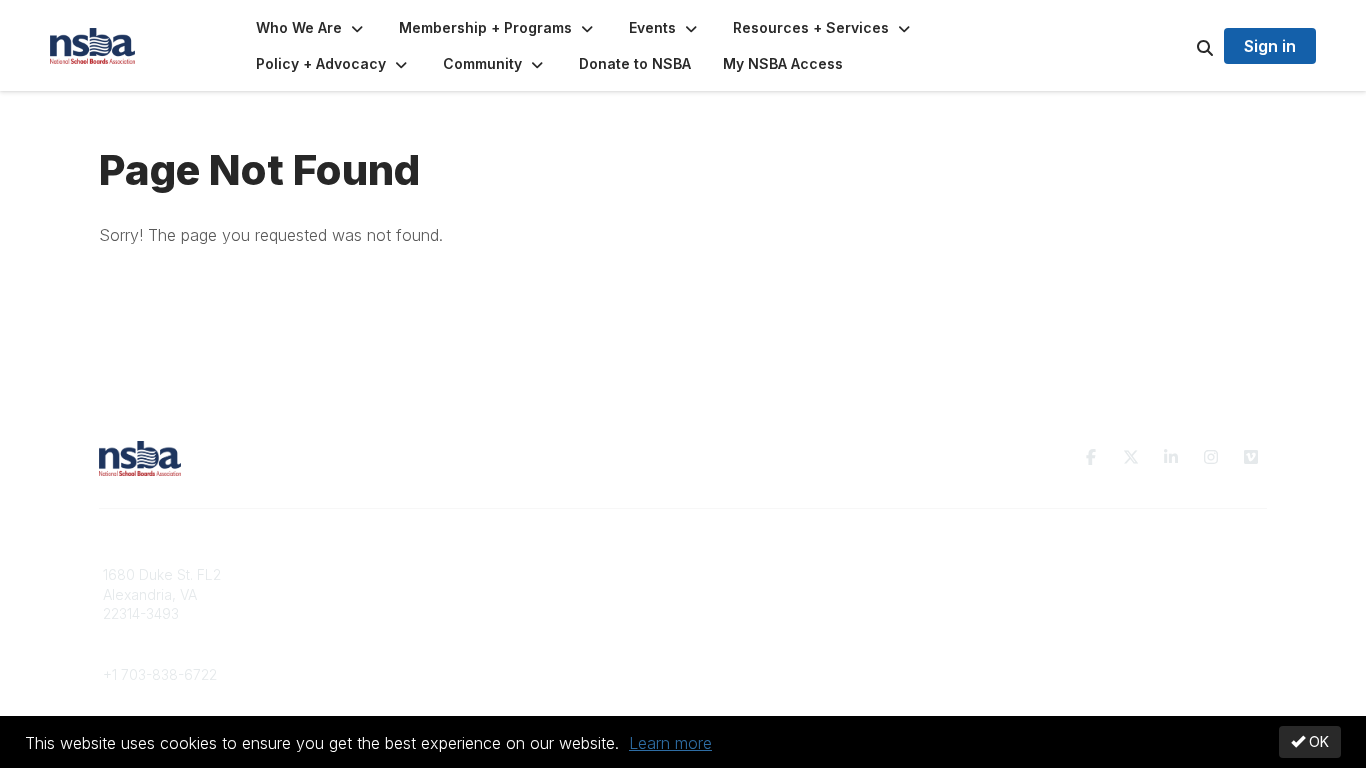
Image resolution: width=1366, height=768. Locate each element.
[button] (311, 28)
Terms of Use (1035, 594)
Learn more (670, 743)
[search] (1180, 46)
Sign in (1270, 46)
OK (1317, 741)
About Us (1021, 574)
